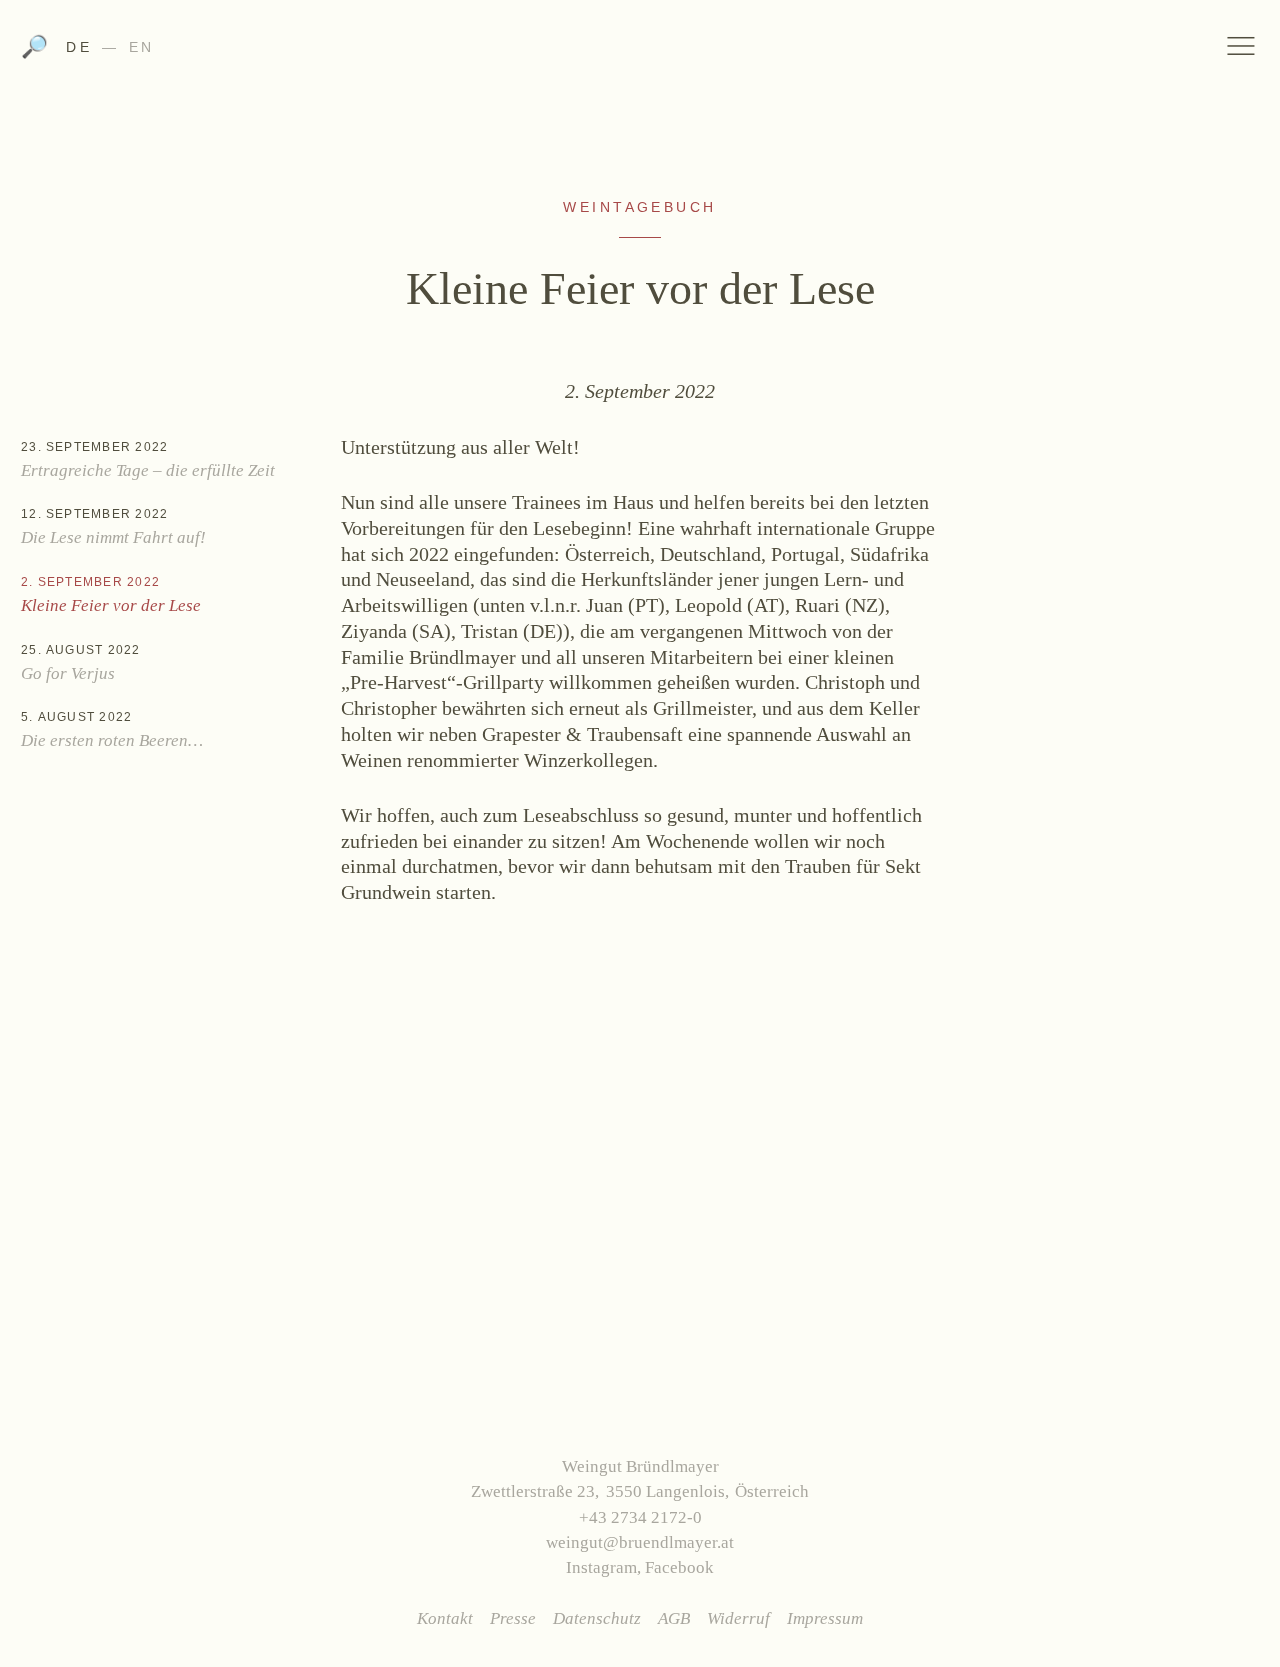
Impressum (825, 1618)
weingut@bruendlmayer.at (640, 1542)
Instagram (601, 1567)
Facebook (679, 1567)
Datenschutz (597, 1618)
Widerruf (738, 1618)
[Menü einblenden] (1241, 46)
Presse (513, 1618)
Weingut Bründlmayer (640, 53)
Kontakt (445, 1618)
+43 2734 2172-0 (640, 1517)
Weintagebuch (640, 207)
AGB (674, 1618)
